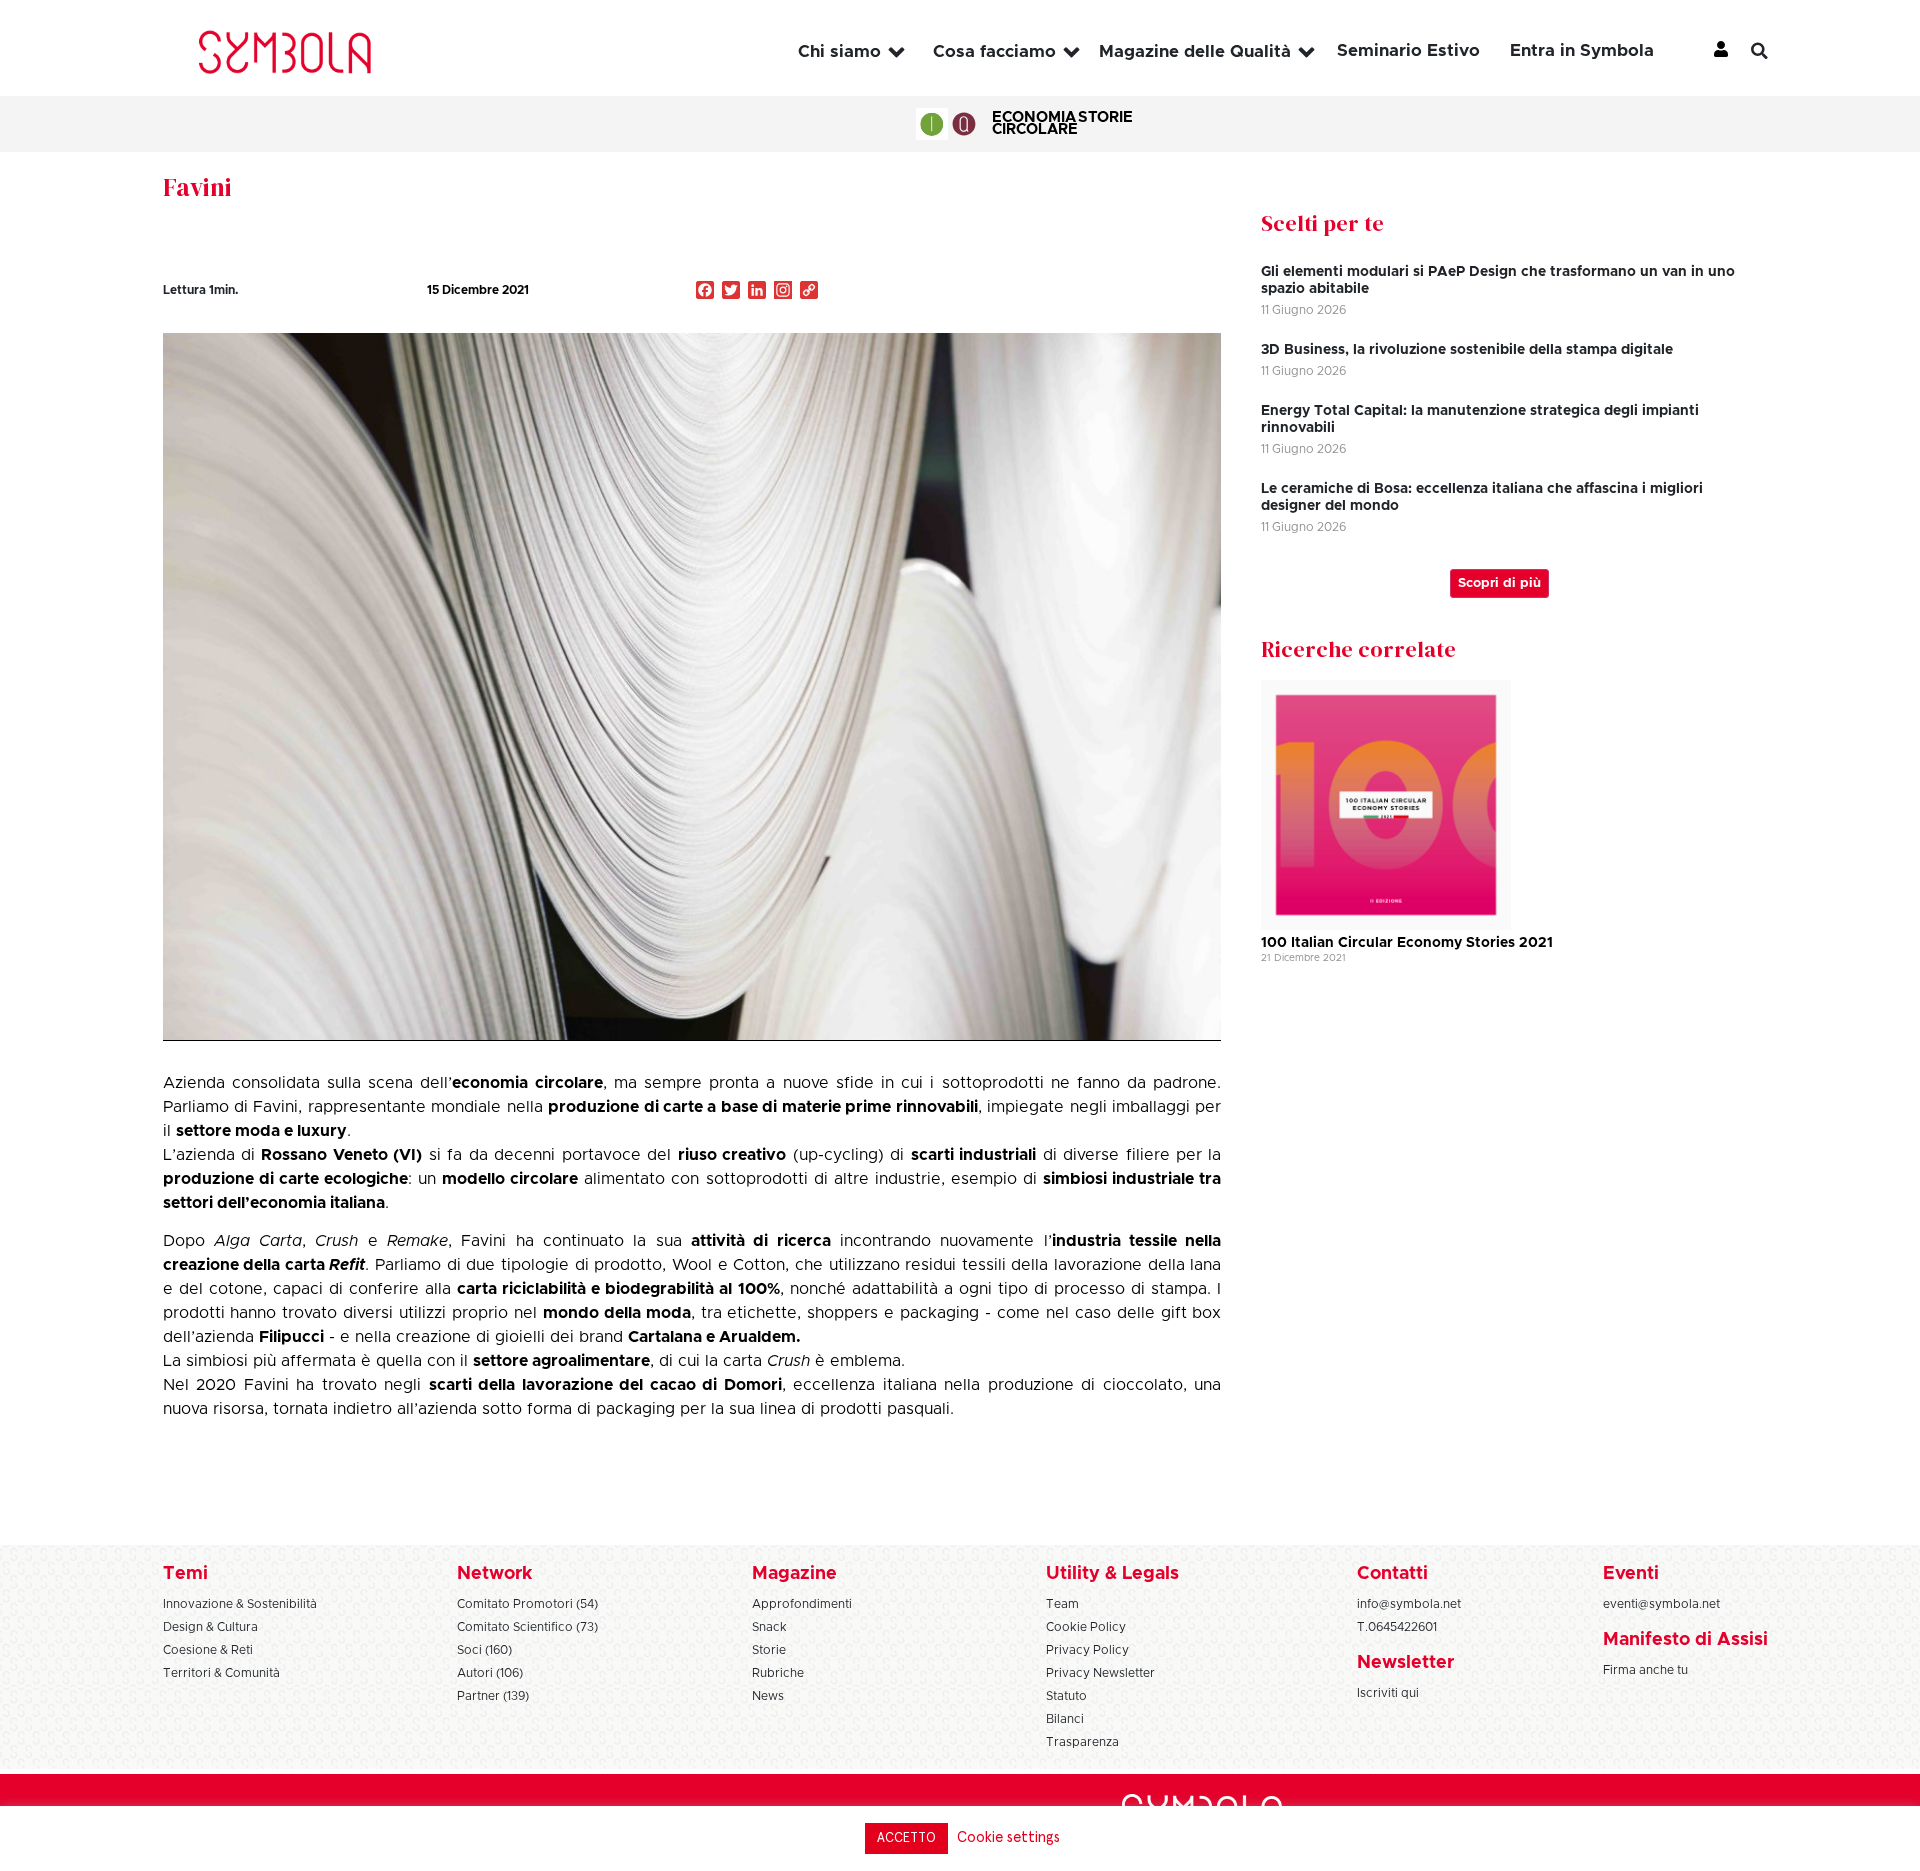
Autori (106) (490, 1673)
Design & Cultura (210, 1627)
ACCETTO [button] (906, 1838)
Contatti (1392, 1574)
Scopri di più (1499, 583)
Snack (769, 1627)
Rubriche (778, 1673)
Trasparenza (1082, 1742)
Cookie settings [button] (1008, 1837)
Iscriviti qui (1388, 1693)
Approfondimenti (802, 1604)
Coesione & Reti (208, 1650)
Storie (1105, 117)
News (768, 1696)
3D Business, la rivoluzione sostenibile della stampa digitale (1467, 350)
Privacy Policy (1087, 1650)
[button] (1775, 51)
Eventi (1631, 1574)
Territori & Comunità (221, 1673)
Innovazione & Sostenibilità (240, 1604)
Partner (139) (493, 1696)
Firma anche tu (1645, 1670)
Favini (197, 187)
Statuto (1066, 1696)
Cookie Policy (1086, 1627)
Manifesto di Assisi (1685, 1640)
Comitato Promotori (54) (527, 1604)
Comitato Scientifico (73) (527, 1627)
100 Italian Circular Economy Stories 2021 (1407, 943)
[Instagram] (783, 292)
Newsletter (1405, 1663)
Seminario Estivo (1408, 50)
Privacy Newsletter (1100, 1673)
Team (1062, 1604)
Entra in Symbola (1582, 50)
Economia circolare (1035, 123)
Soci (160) (484, 1650)
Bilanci (1065, 1719)
